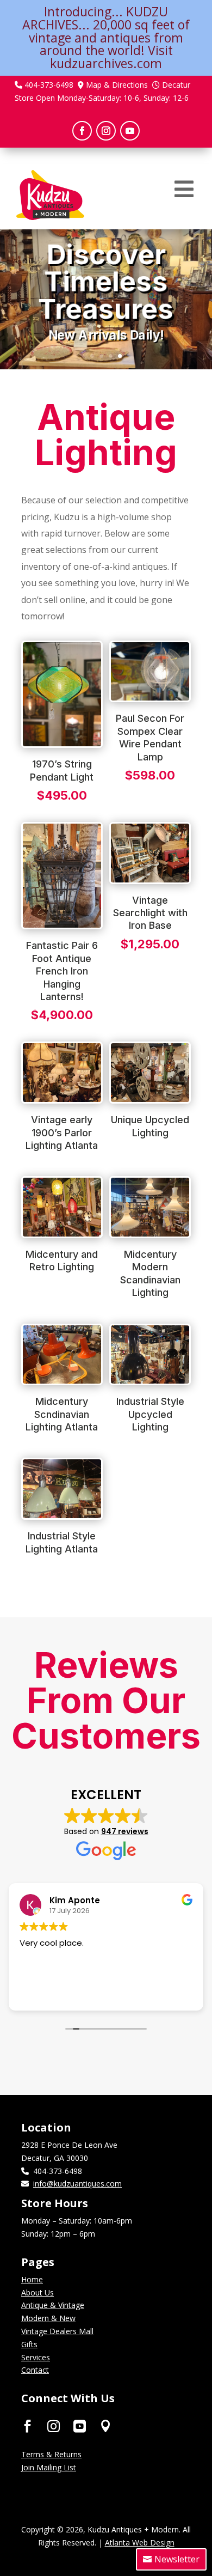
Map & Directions (117, 85)
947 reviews (125, 1831)
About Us (38, 2292)
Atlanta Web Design (140, 2542)
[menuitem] (184, 189)
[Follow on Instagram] (106, 131)
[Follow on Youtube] (130, 131)
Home (32, 2279)
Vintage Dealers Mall (57, 2331)
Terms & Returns (51, 2454)
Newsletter (177, 2559)
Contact (35, 2370)
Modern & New (48, 2318)
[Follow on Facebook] (82, 131)
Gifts (29, 2344)
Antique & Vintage (53, 2305)
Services (36, 2357)
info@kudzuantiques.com (77, 2184)
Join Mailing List (49, 2467)
